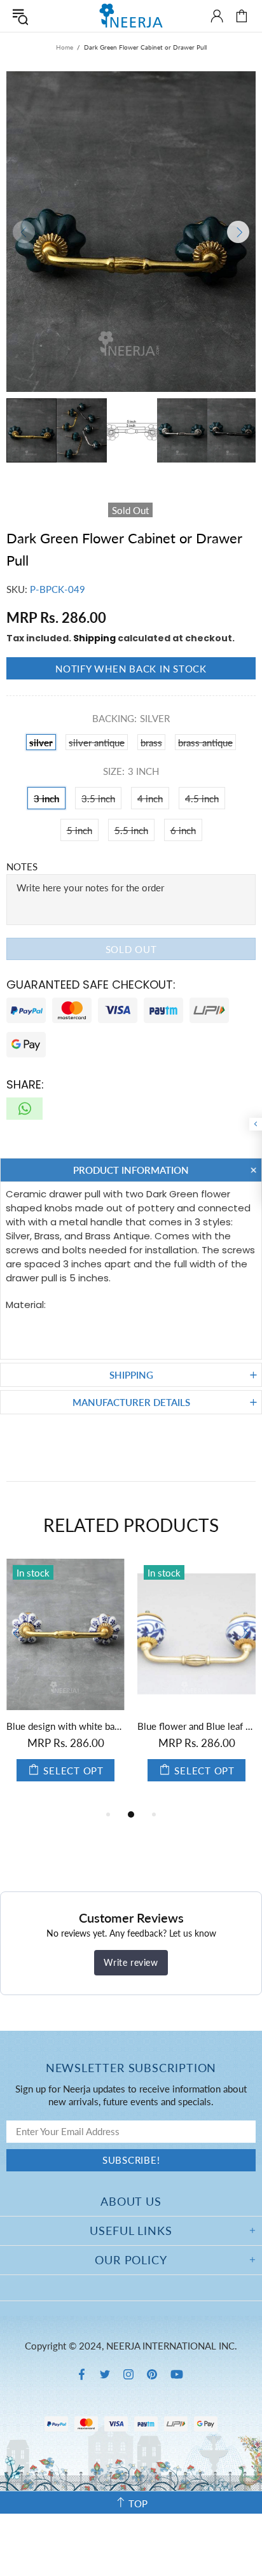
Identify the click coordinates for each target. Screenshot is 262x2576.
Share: (25, 1084)
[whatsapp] (24, 1109)
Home (65, 47)
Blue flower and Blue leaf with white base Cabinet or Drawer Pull (197, 1726)
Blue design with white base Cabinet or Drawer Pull (65, 1726)
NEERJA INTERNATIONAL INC (131, 16)
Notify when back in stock (131, 669)
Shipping (94, 638)
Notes (22, 867)
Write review (131, 1962)
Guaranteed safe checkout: (91, 985)
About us (131, 2201)
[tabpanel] (65, 1683)
